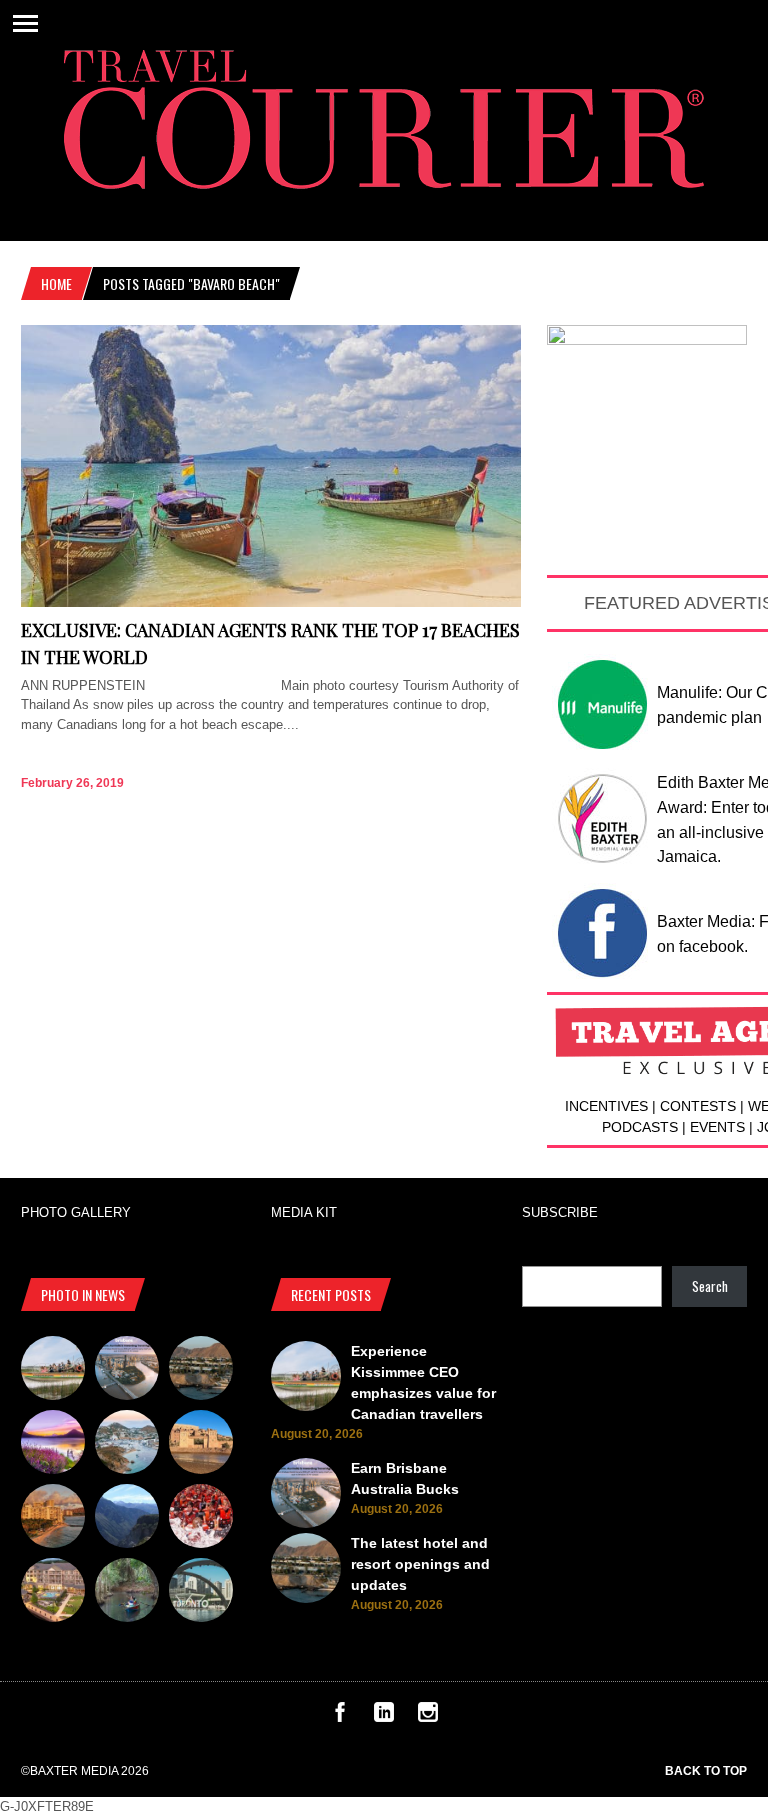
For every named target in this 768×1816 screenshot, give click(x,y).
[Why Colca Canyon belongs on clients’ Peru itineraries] (127, 1519)
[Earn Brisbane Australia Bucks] (127, 1371)
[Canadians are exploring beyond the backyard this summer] (127, 1593)
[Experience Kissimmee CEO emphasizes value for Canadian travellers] (53, 1371)
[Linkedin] (384, 1717)
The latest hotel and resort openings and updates (420, 1564)
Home (56, 283)
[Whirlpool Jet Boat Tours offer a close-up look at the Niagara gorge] (201, 1519)
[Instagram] (428, 1717)
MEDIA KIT (304, 1212)
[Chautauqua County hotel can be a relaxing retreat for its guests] (53, 1593)
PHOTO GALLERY (76, 1212)
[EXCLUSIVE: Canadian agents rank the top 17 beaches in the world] (271, 602)
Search (710, 1286)
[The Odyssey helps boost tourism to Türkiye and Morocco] (201, 1445)
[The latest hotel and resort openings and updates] (201, 1371)
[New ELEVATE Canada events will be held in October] (201, 1593)
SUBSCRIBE (560, 1212)
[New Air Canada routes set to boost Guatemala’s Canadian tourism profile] (53, 1445)
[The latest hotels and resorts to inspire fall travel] (53, 1519)
